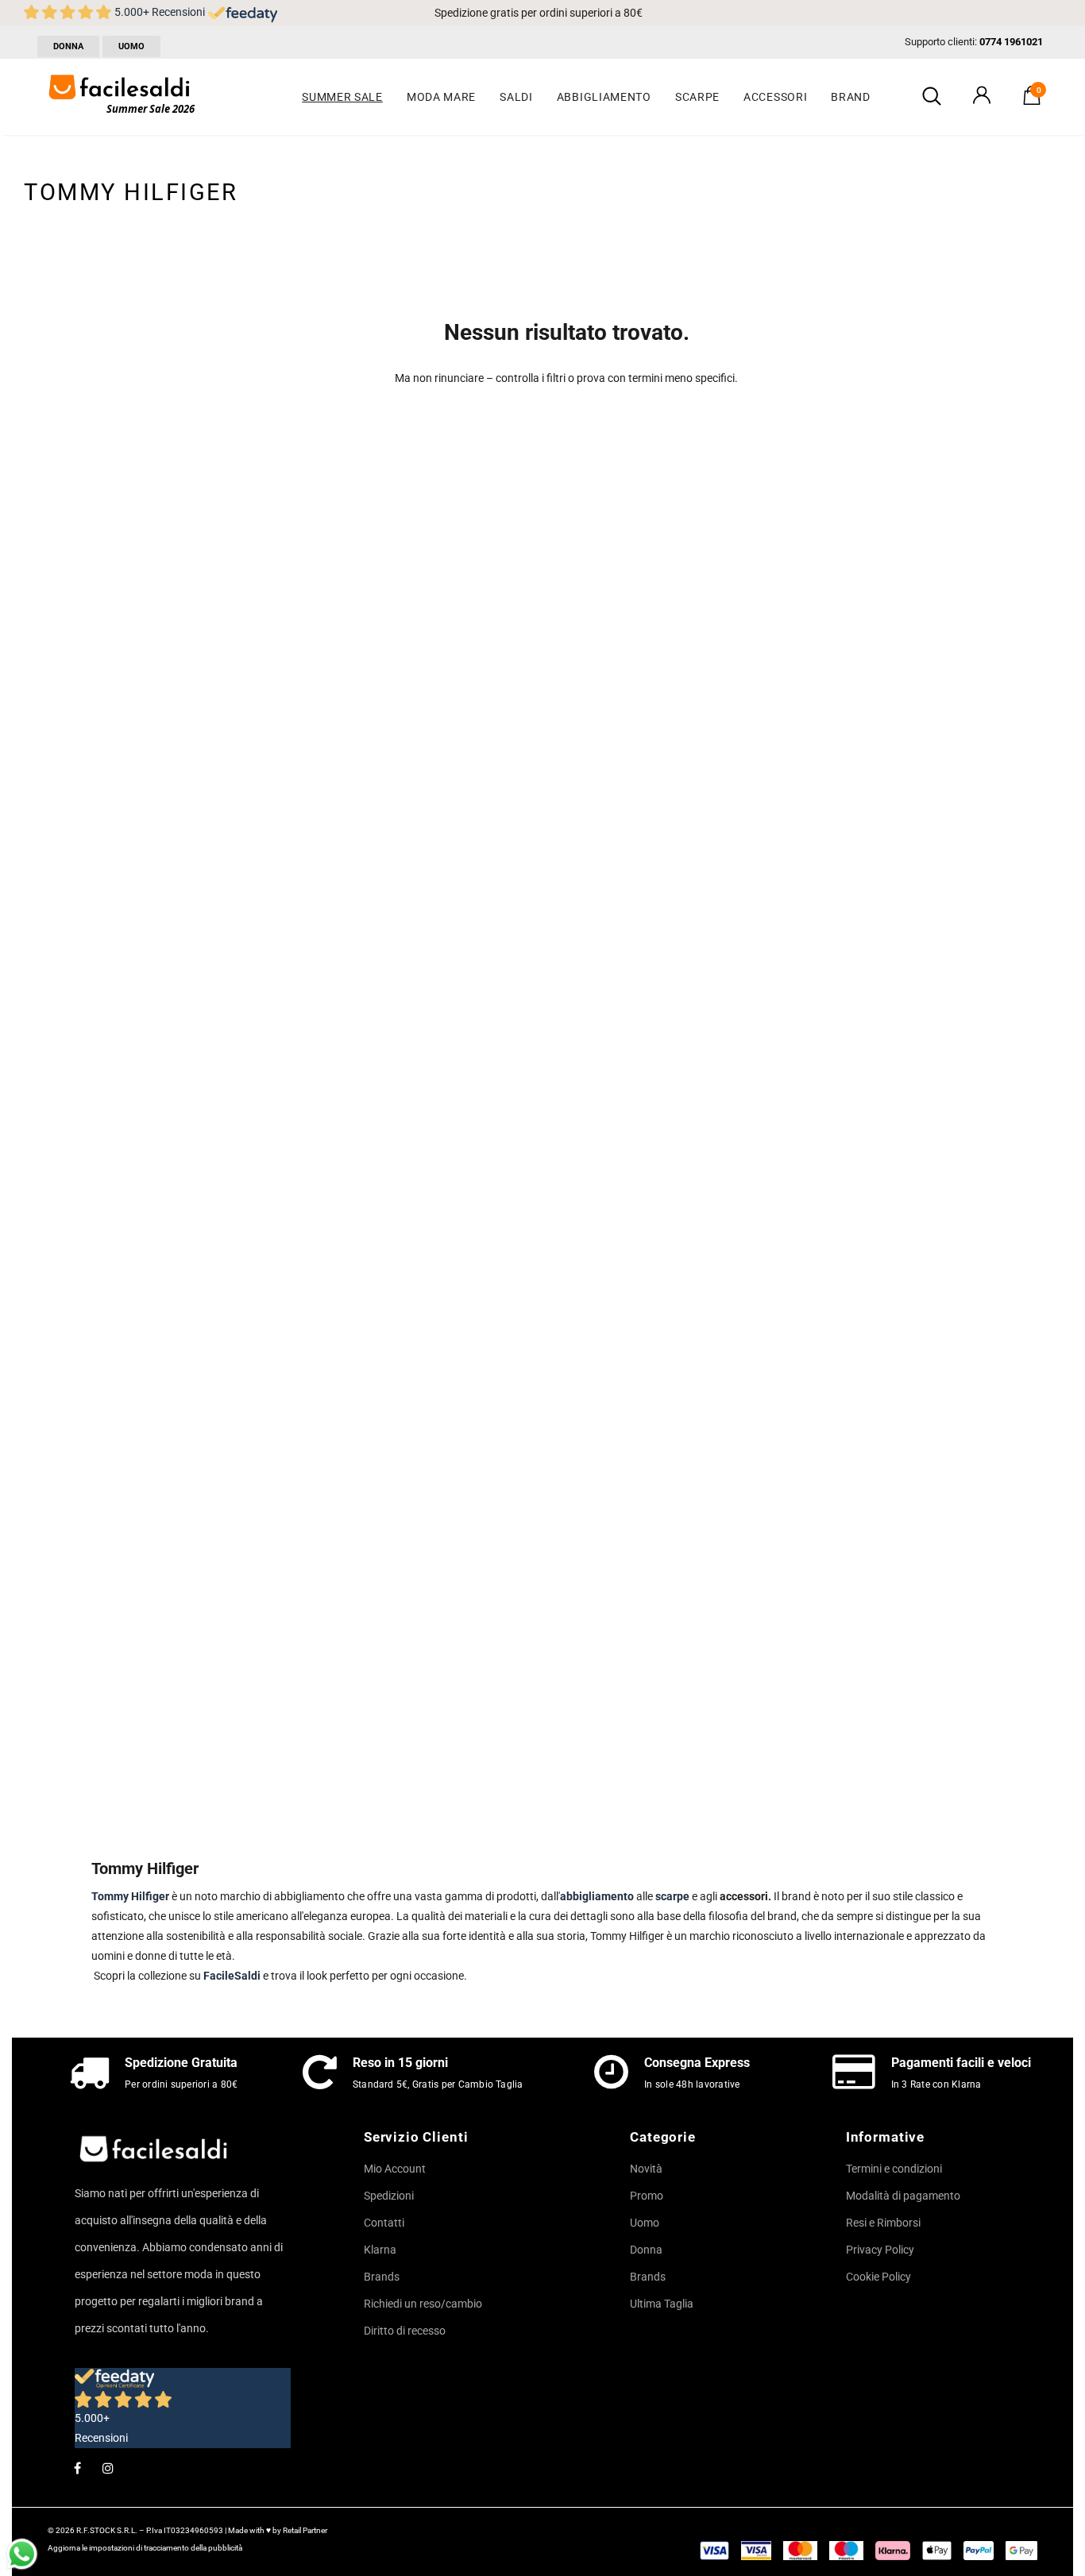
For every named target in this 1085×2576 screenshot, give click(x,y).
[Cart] (1032, 101)
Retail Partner (305, 2530)
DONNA (68, 46)
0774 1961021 (1011, 42)
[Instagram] (108, 2467)
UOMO (131, 46)
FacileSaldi (232, 1976)
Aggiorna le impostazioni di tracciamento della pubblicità (145, 2548)
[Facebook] (77, 2467)
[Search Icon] (932, 97)
